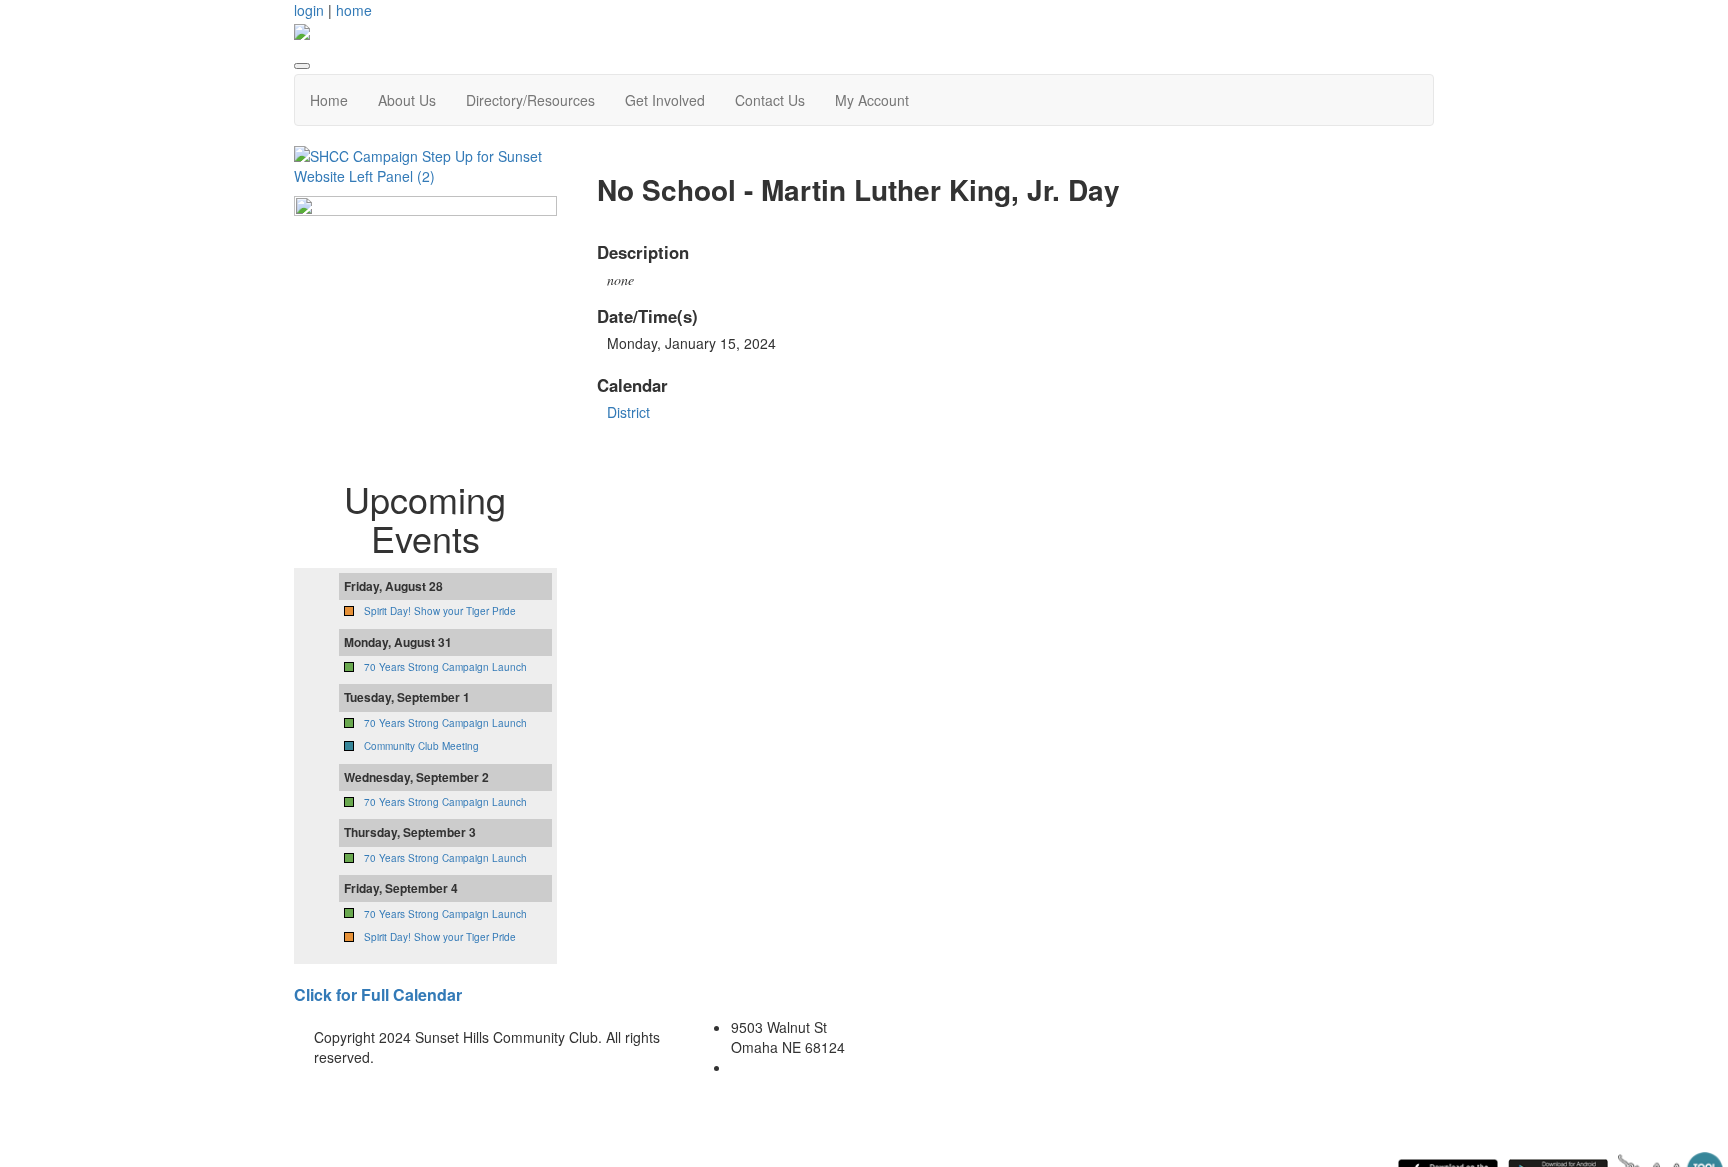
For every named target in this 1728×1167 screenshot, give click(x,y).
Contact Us (770, 100)
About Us (407, 100)
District (628, 412)
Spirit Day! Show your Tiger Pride (440, 611)
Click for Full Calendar (378, 994)
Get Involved (665, 100)
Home (329, 100)
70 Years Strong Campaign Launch (445, 667)
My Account (872, 100)
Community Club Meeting (421, 746)
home (354, 10)
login (309, 10)
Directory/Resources (530, 100)
